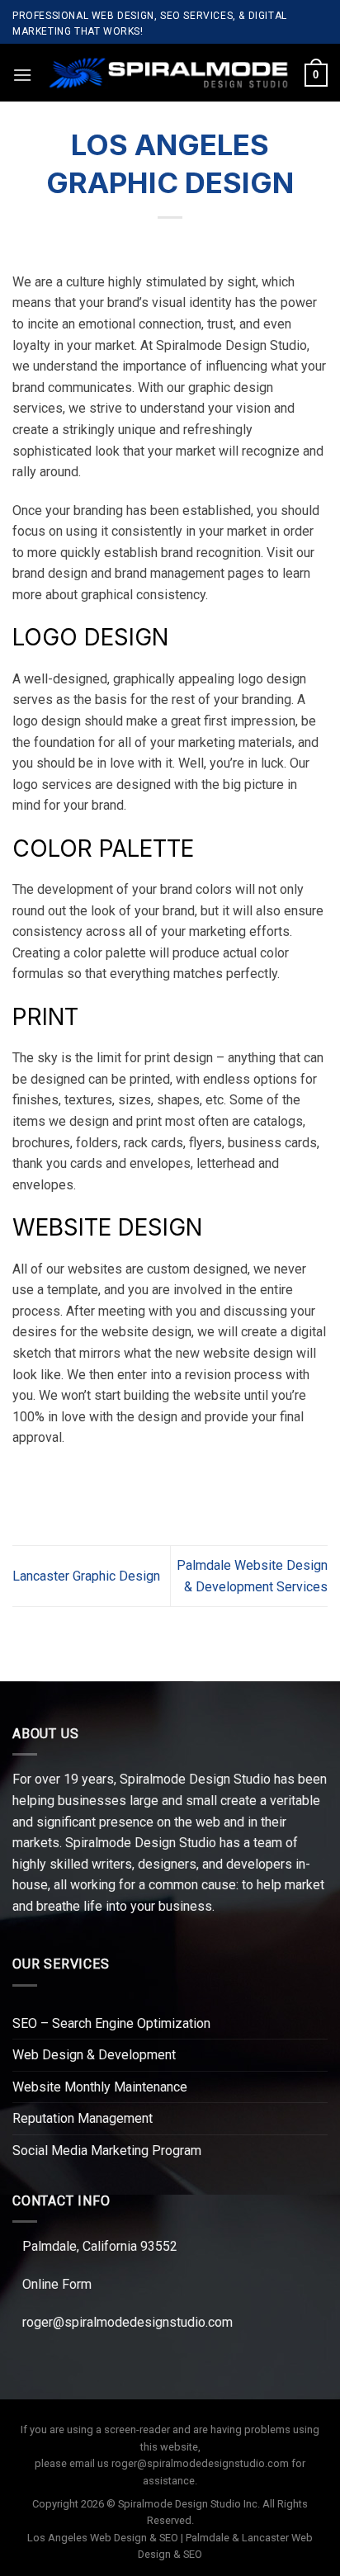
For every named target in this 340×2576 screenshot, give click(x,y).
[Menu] (22, 75)
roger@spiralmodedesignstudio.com (127, 2322)
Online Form (57, 2284)
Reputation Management (83, 2118)
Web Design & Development (94, 2055)
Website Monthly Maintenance (100, 2087)
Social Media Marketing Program (107, 2151)
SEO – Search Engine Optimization (111, 2023)
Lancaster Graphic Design (86, 1576)
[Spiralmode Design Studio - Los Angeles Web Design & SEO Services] (168, 73)
